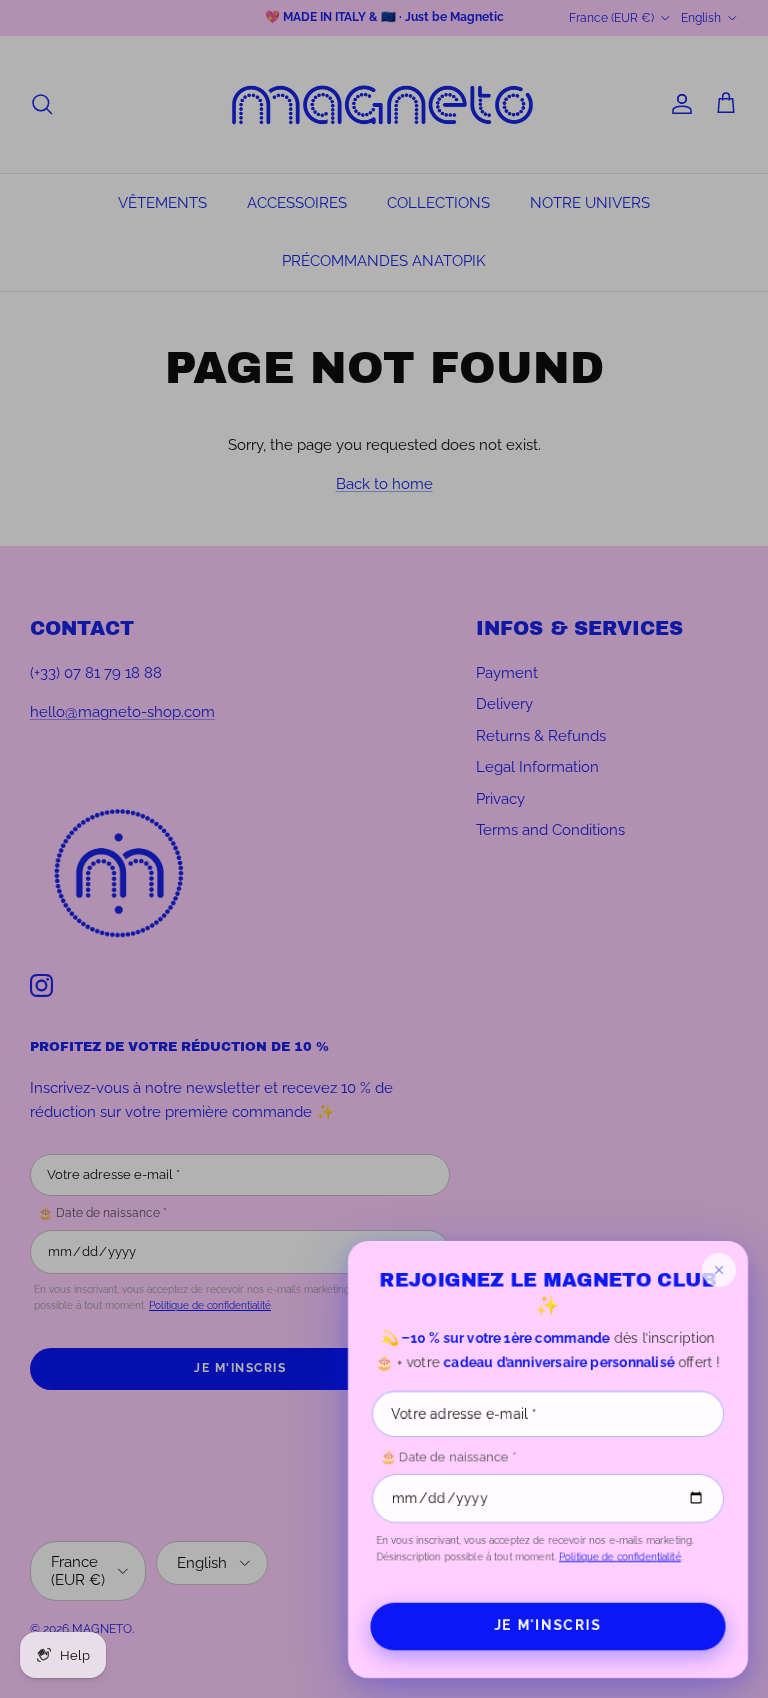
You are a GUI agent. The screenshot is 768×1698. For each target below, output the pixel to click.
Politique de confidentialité (620, 1556)
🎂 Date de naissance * (448, 1457)
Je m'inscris (547, 1625)
